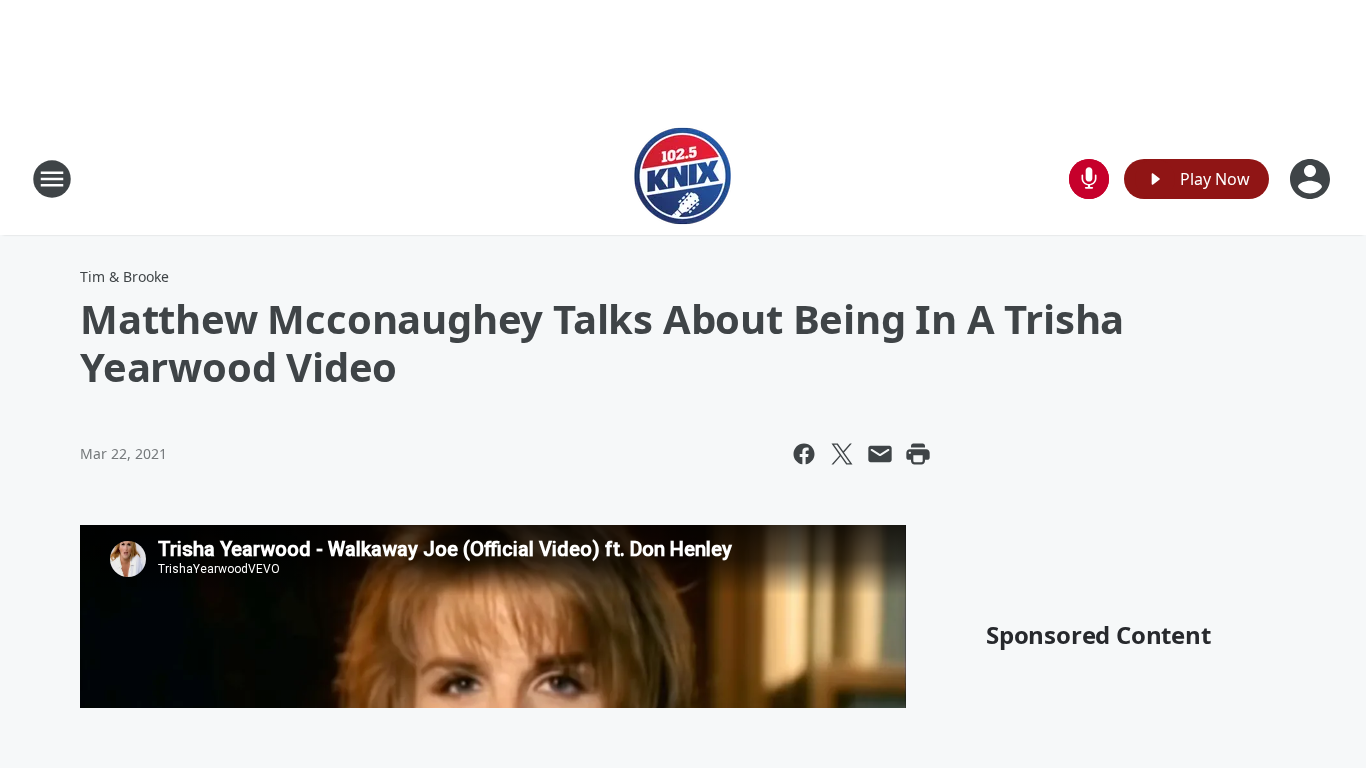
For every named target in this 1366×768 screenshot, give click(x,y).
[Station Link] (683, 178)
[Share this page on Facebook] (804, 454)
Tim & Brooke (124, 276)
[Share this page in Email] (880, 454)
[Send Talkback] (1089, 179)
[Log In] (1312, 179)
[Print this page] (918, 454)
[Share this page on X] (842, 454)
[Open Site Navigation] (52, 179)
